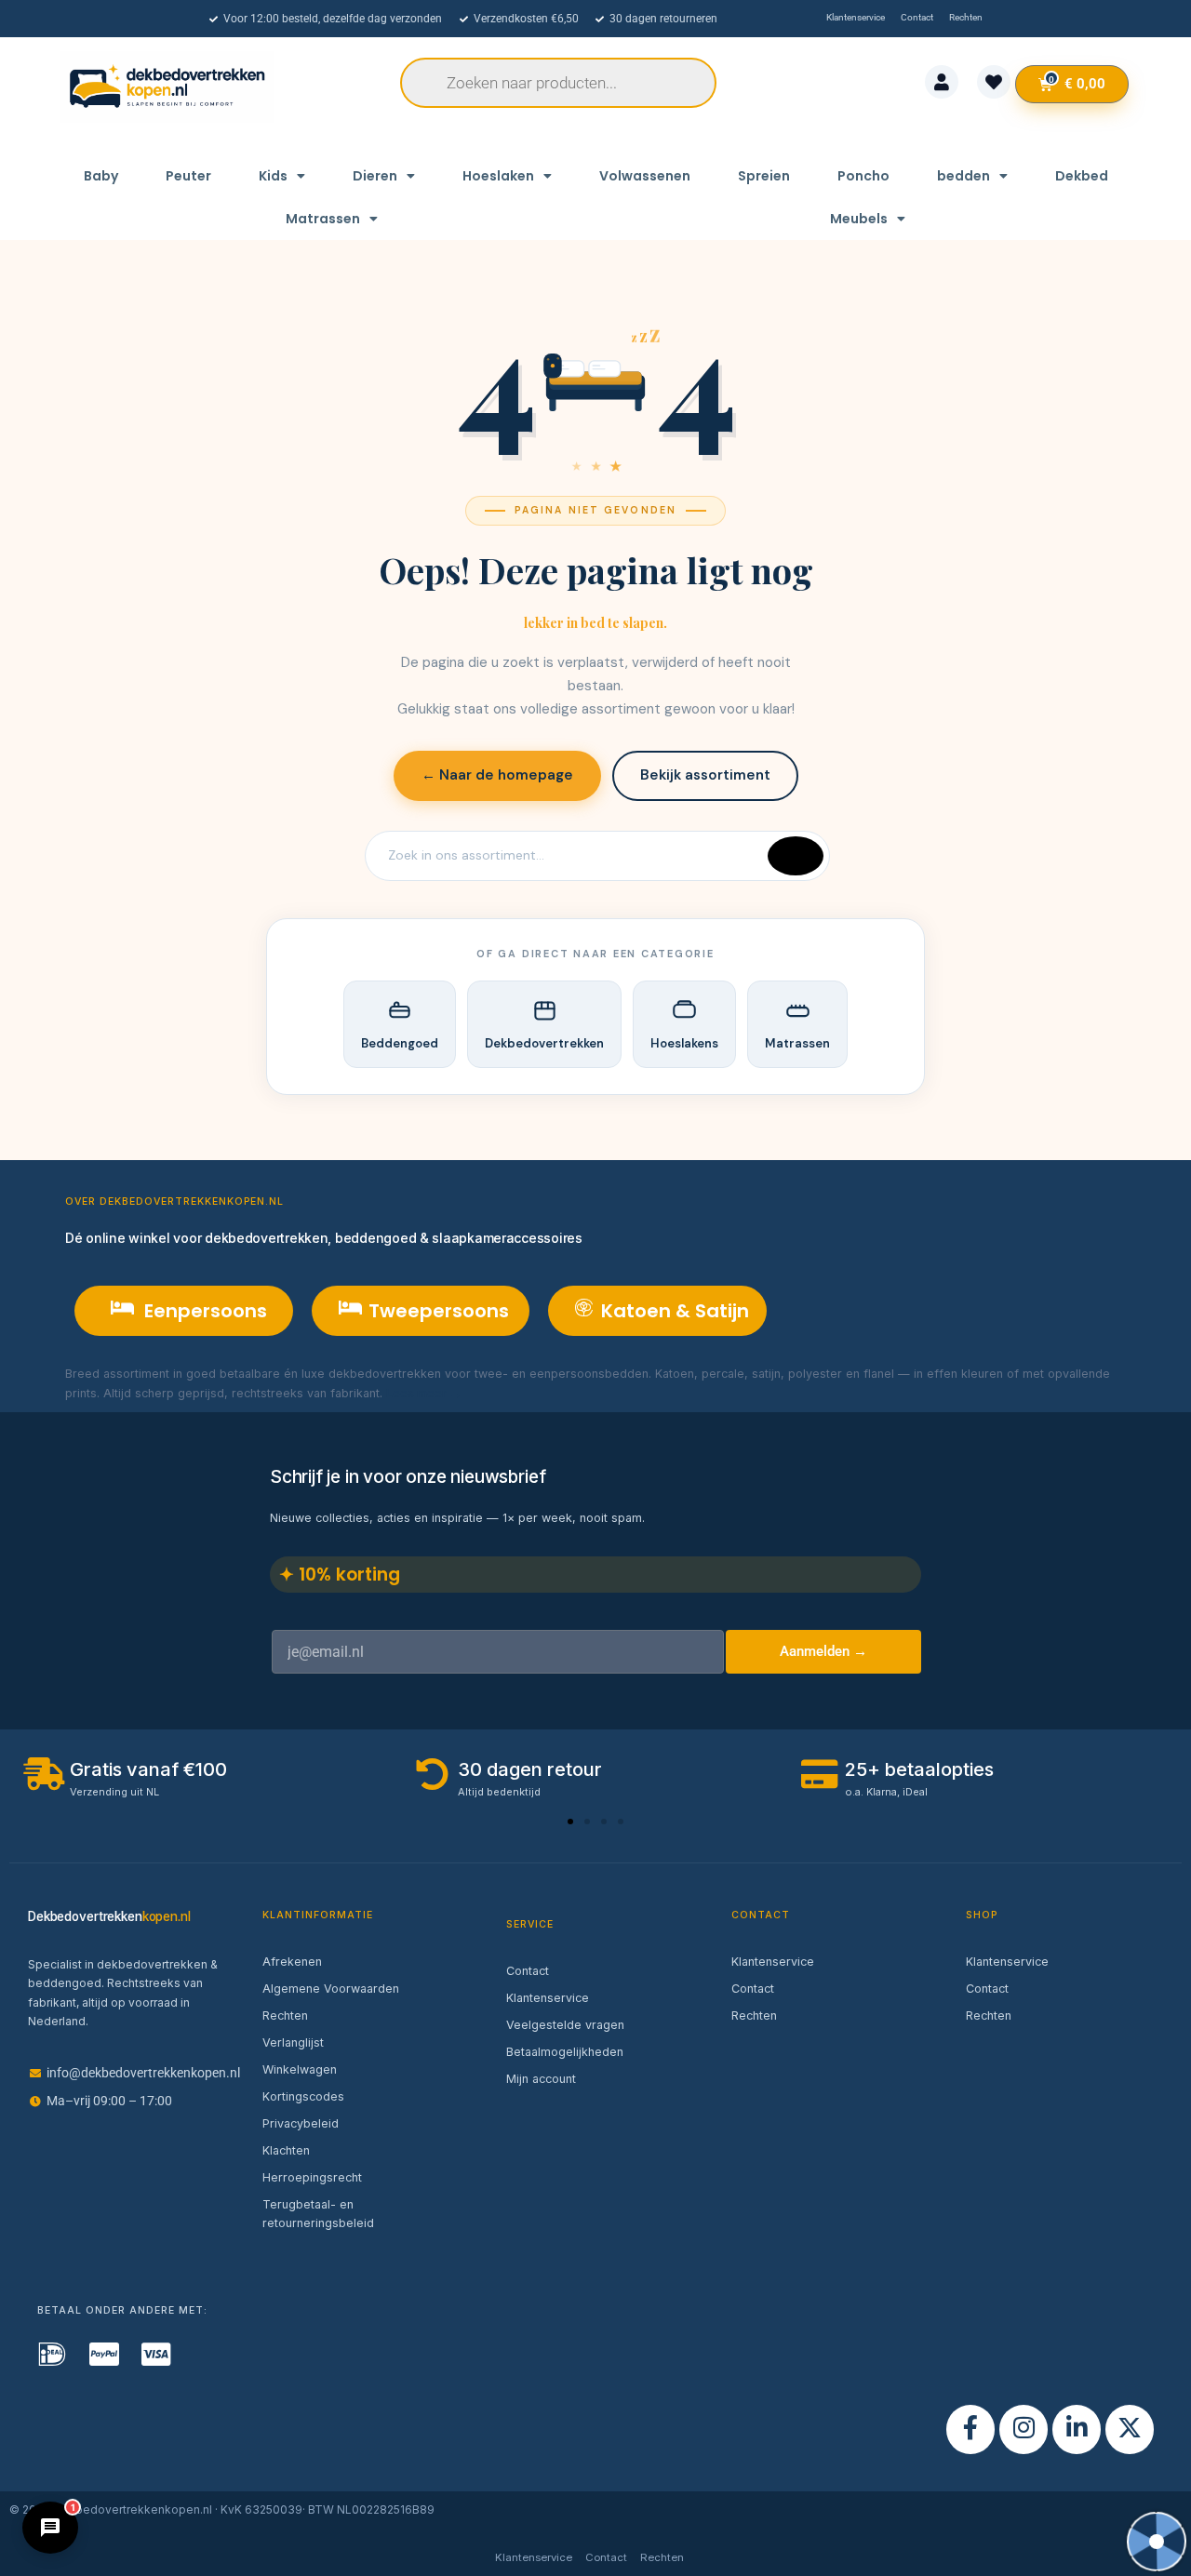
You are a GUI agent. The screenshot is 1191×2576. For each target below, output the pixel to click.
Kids (273, 176)
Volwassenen (645, 176)
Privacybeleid (301, 2123)
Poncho (863, 176)
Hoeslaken (498, 176)
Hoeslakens (684, 1043)
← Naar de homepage (497, 775)
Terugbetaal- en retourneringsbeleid (318, 2214)
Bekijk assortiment (705, 775)
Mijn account (541, 2079)
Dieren (375, 176)
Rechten (285, 2015)
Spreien (764, 176)
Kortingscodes (303, 2096)
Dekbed (1082, 176)
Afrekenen (292, 1962)
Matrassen (323, 219)
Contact (528, 1971)
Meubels (859, 219)
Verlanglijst (293, 2042)
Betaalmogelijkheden (565, 2052)
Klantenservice (548, 1998)
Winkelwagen (300, 2069)
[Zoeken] (796, 856)
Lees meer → (424, 1393)
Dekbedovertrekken (544, 1043)
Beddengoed (400, 1043)
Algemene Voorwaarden (331, 1989)
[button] (570, 1822)
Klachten (286, 2150)
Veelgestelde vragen (565, 2025)
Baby (101, 176)
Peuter (188, 176)
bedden (964, 176)
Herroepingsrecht (312, 2177)
